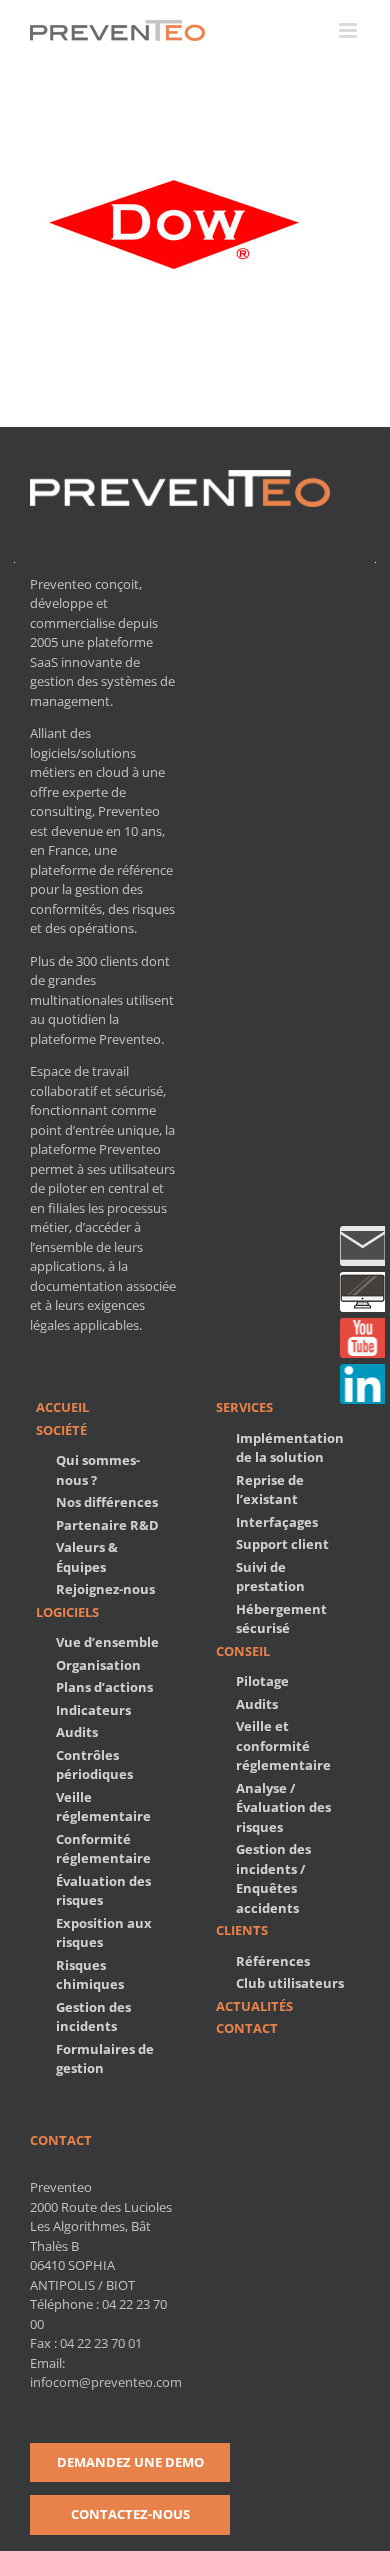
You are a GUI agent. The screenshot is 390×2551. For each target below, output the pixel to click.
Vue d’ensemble (107, 1642)
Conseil (243, 1651)
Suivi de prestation (270, 1577)
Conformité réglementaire (103, 1849)
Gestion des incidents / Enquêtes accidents (273, 1878)
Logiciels (67, 1612)
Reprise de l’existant (270, 1490)
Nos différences (107, 1502)
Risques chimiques (90, 1975)
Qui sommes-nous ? (98, 1470)
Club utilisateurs (290, 1983)
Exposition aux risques (104, 1933)
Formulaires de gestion (105, 2059)
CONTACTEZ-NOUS (130, 2514)
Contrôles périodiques (94, 1765)
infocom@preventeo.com (106, 2382)
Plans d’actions (104, 1687)
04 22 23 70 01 (101, 2343)
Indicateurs (93, 1710)
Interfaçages (277, 1522)
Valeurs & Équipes (87, 1557)
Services (244, 1407)
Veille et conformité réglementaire (283, 1745)
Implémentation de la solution (290, 1448)
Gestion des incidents (93, 2017)
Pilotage (262, 1681)
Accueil (62, 1407)
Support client (282, 1544)
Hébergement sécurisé (281, 1619)
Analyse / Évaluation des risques (283, 1807)
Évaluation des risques (103, 1891)
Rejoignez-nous (105, 1589)
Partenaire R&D (107, 1525)
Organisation (98, 1665)
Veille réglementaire (103, 1807)
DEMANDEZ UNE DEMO (130, 2462)
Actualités (254, 2006)
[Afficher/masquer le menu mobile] (349, 30)
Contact (247, 2028)
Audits (77, 1732)
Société (61, 1430)
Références (273, 1961)
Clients (242, 1930)
